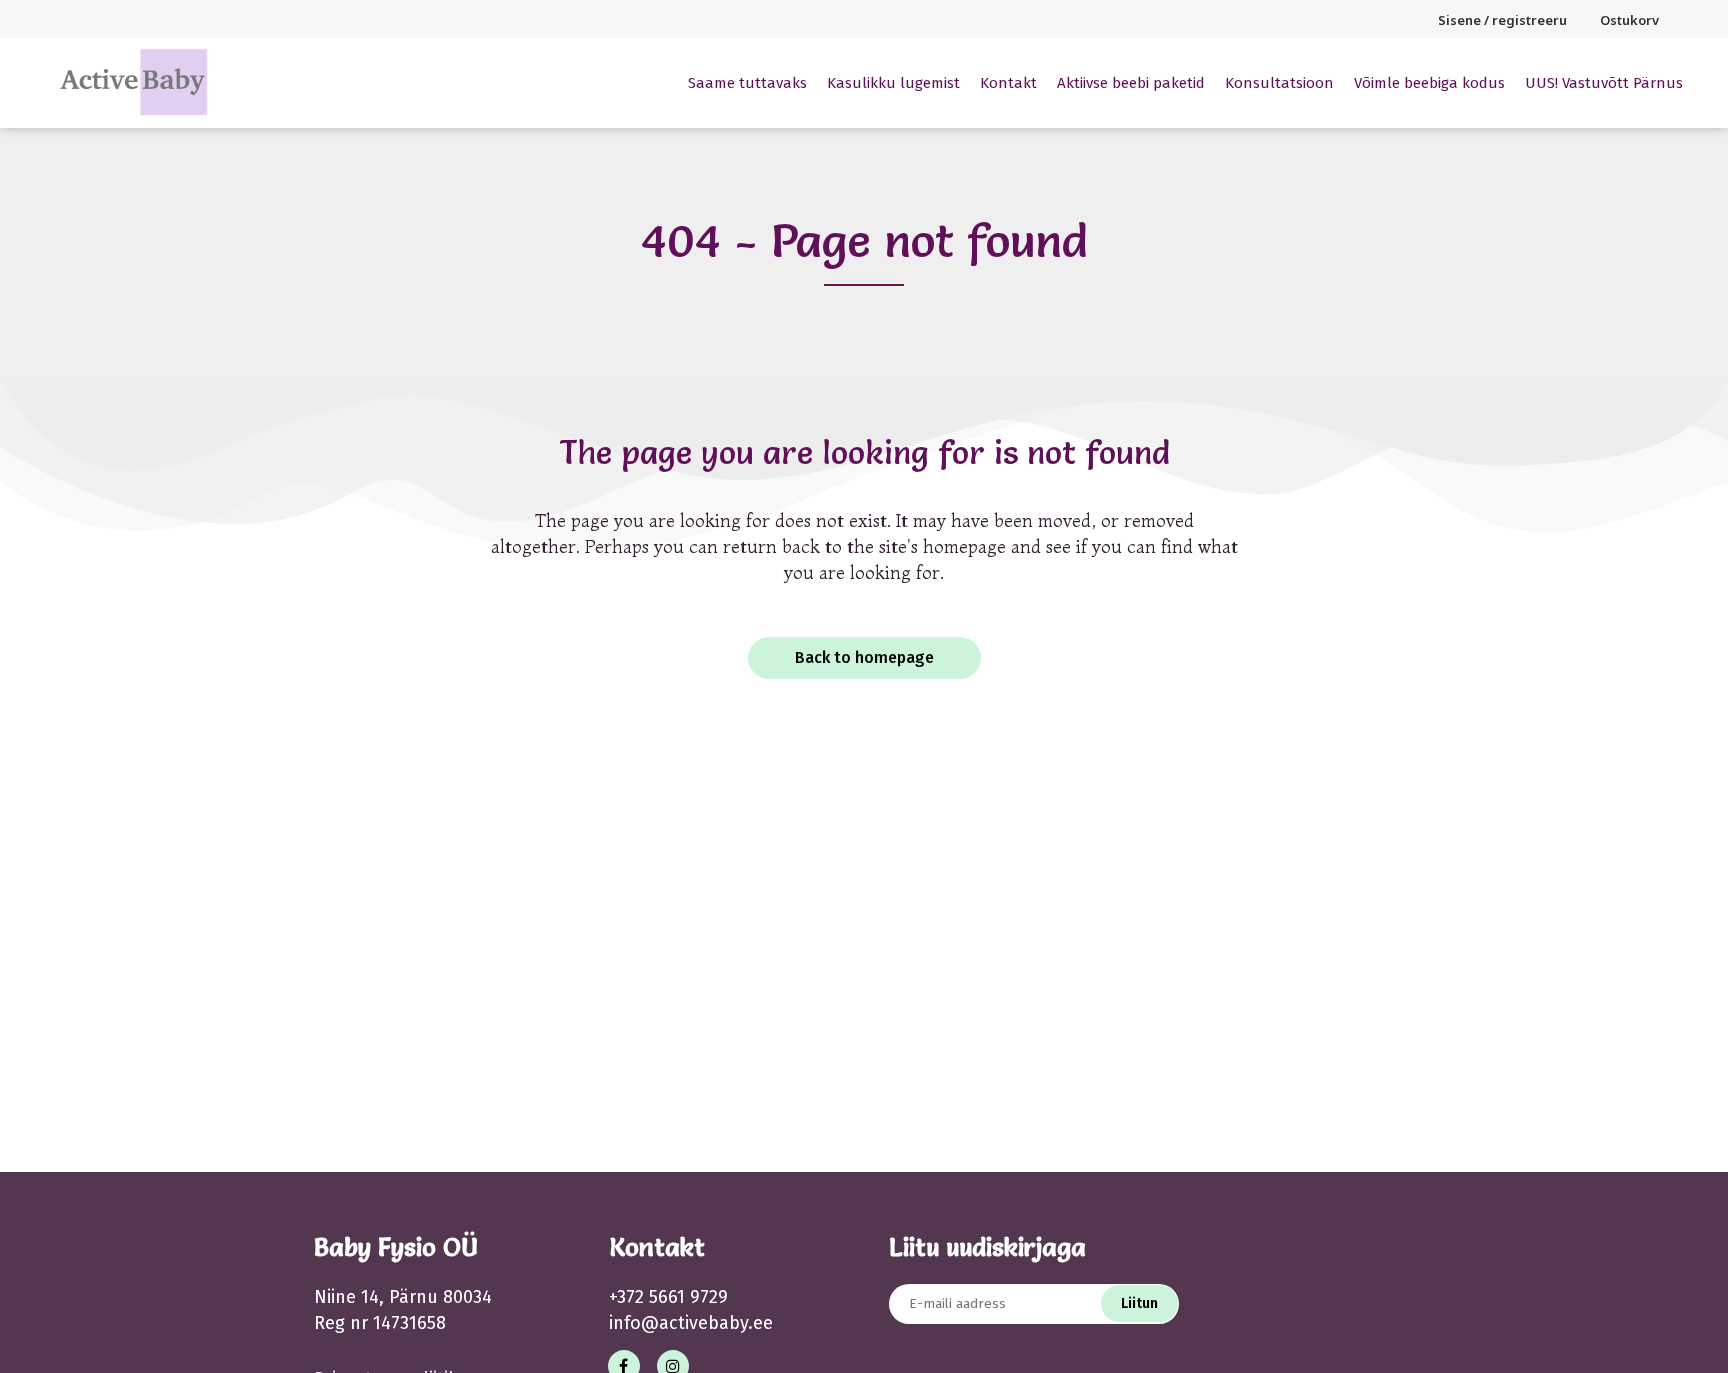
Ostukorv (1629, 20)
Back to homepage (864, 657)
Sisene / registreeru (1502, 20)
